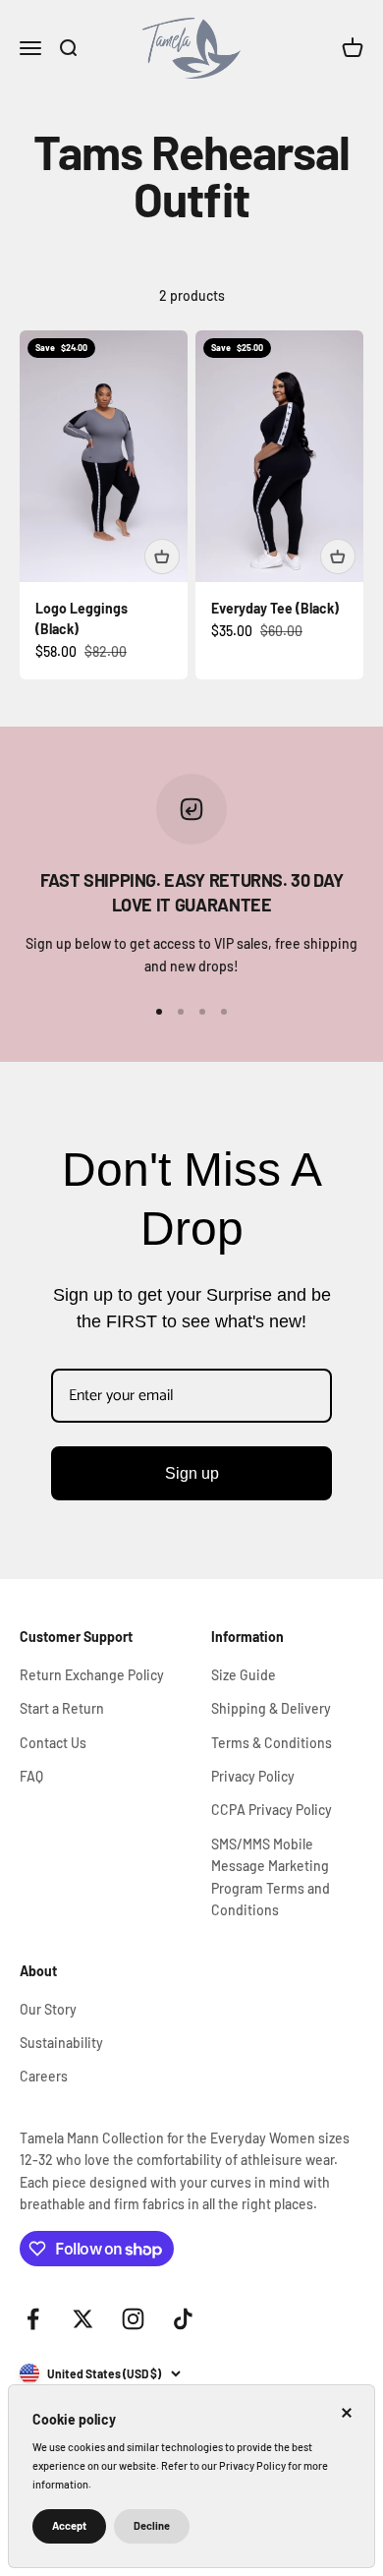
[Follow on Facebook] (33, 2319)
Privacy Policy (253, 1776)
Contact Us (53, 1743)
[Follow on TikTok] (183, 2319)
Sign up (192, 1473)
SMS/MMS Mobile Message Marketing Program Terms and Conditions (271, 1877)
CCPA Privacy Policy (272, 1810)
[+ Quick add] (162, 556)
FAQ (31, 1776)
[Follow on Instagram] (133, 2319)
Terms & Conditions (272, 1743)
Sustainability (61, 2043)
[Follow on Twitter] (83, 2319)
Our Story (48, 2009)
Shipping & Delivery (271, 1708)
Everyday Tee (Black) (275, 608)
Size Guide (244, 1675)
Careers (44, 2076)
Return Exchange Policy (92, 1675)
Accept (69, 2525)
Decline (152, 2525)
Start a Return (62, 1708)
